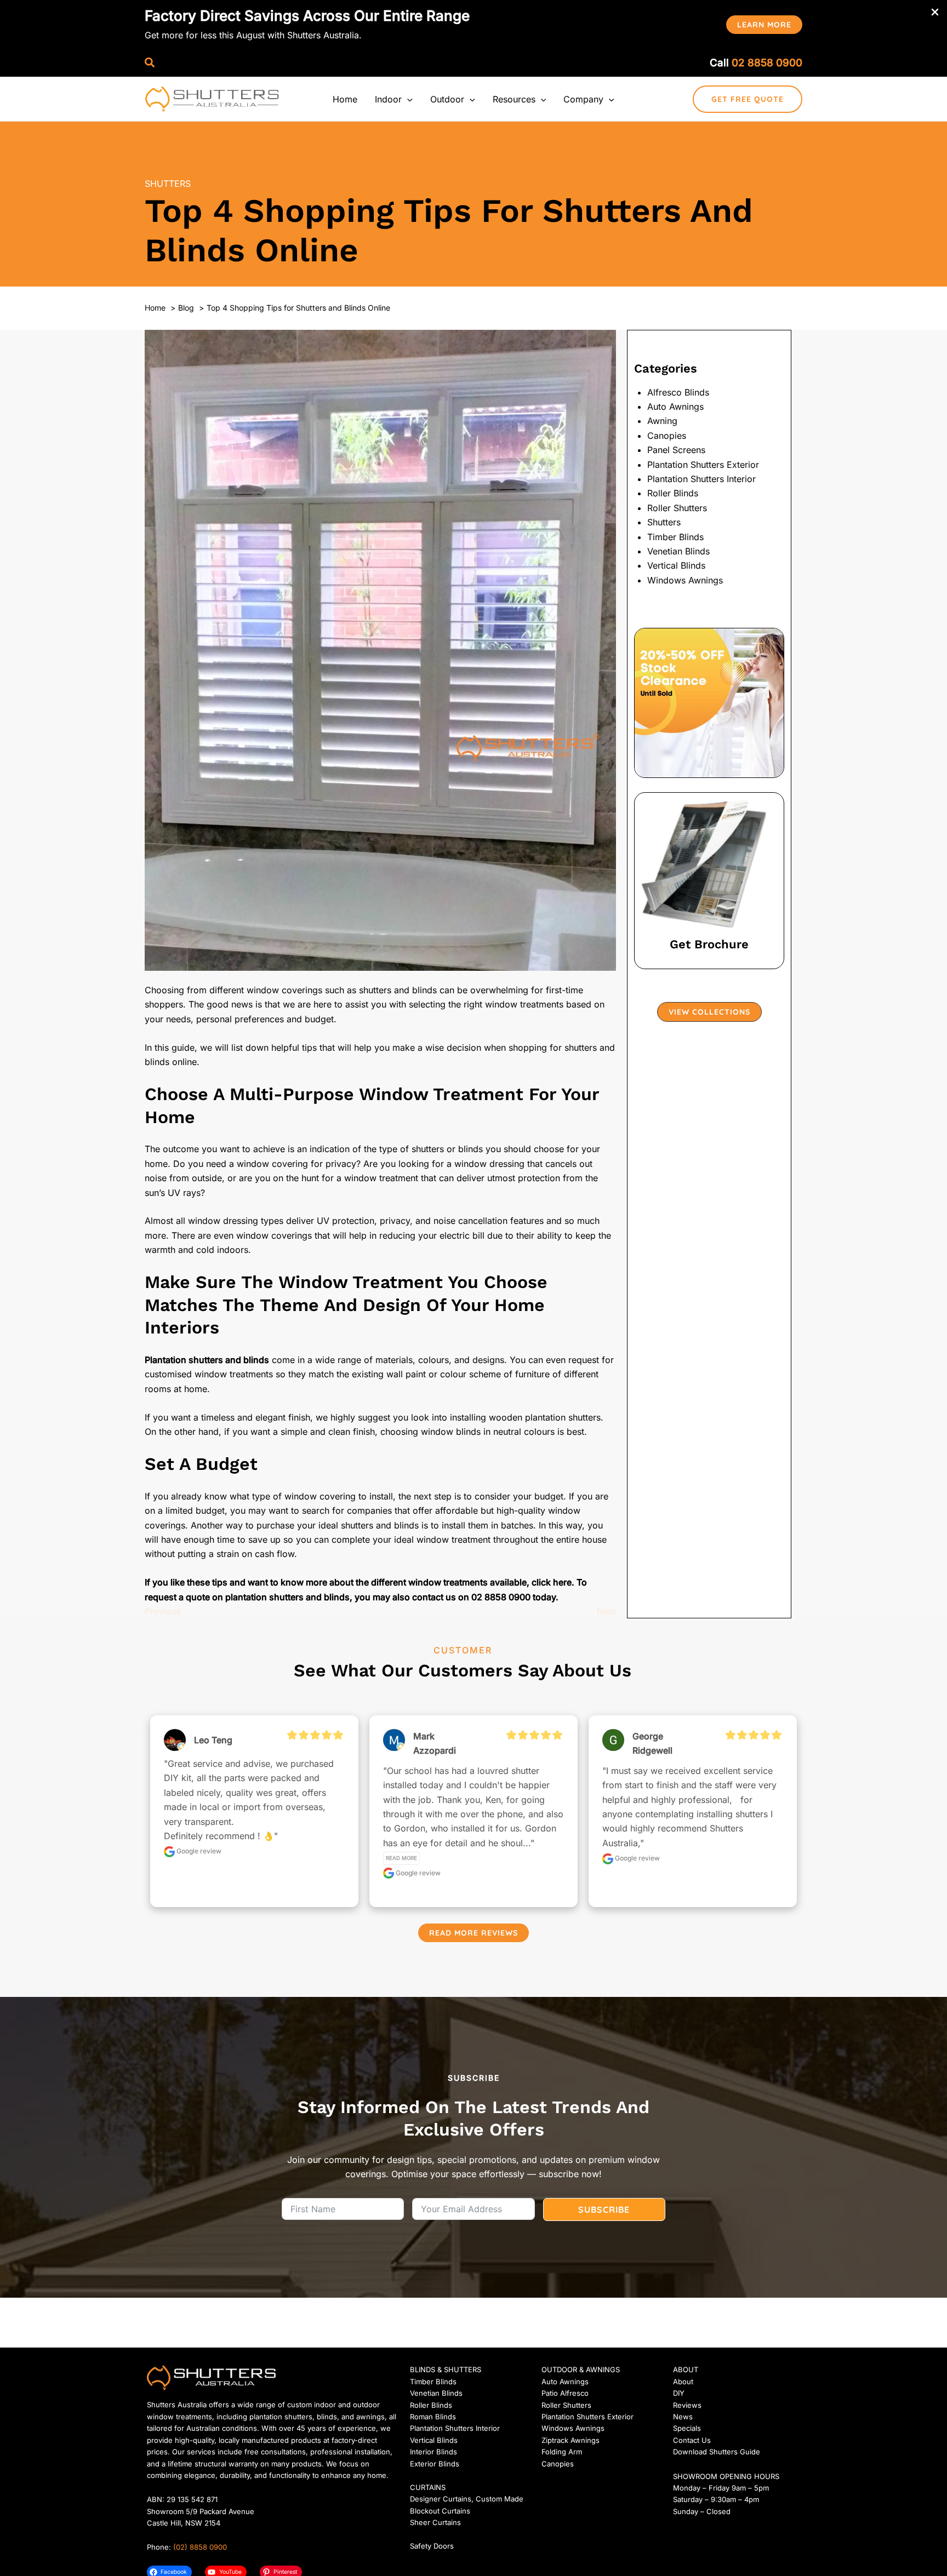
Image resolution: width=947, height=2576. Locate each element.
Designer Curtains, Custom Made (467, 2499)
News (683, 2417)
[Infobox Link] (709, 881)
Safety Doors (432, 2546)
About (683, 2382)
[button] (764, 25)
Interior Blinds (433, 2452)
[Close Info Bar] (935, 13)
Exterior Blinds (435, 2464)
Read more (401, 1858)
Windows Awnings (685, 580)
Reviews (687, 2405)
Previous (162, 1611)
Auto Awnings (675, 407)
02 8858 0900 (767, 63)
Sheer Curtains (435, 2522)
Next (606, 1611)
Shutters (168, 184)
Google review (198, 1851)
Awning (662, 421)
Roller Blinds (673, 493)
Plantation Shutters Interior (701, 479)
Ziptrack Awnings (571, 2440)
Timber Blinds (675, 537)
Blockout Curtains (440, 2511)
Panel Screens (676, 450)
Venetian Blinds (678, 551)
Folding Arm (562, 2452)
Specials (687, 2428)
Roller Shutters (677, 508)
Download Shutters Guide (717, 2452)
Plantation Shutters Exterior (703, 465)
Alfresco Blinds (678, 392)
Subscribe (604, 2209)
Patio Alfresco (565, 2393)
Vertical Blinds (676, 565)
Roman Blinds (433, 2417)
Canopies (667, 436)
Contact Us (692, 2440)
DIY (679, 2393)
